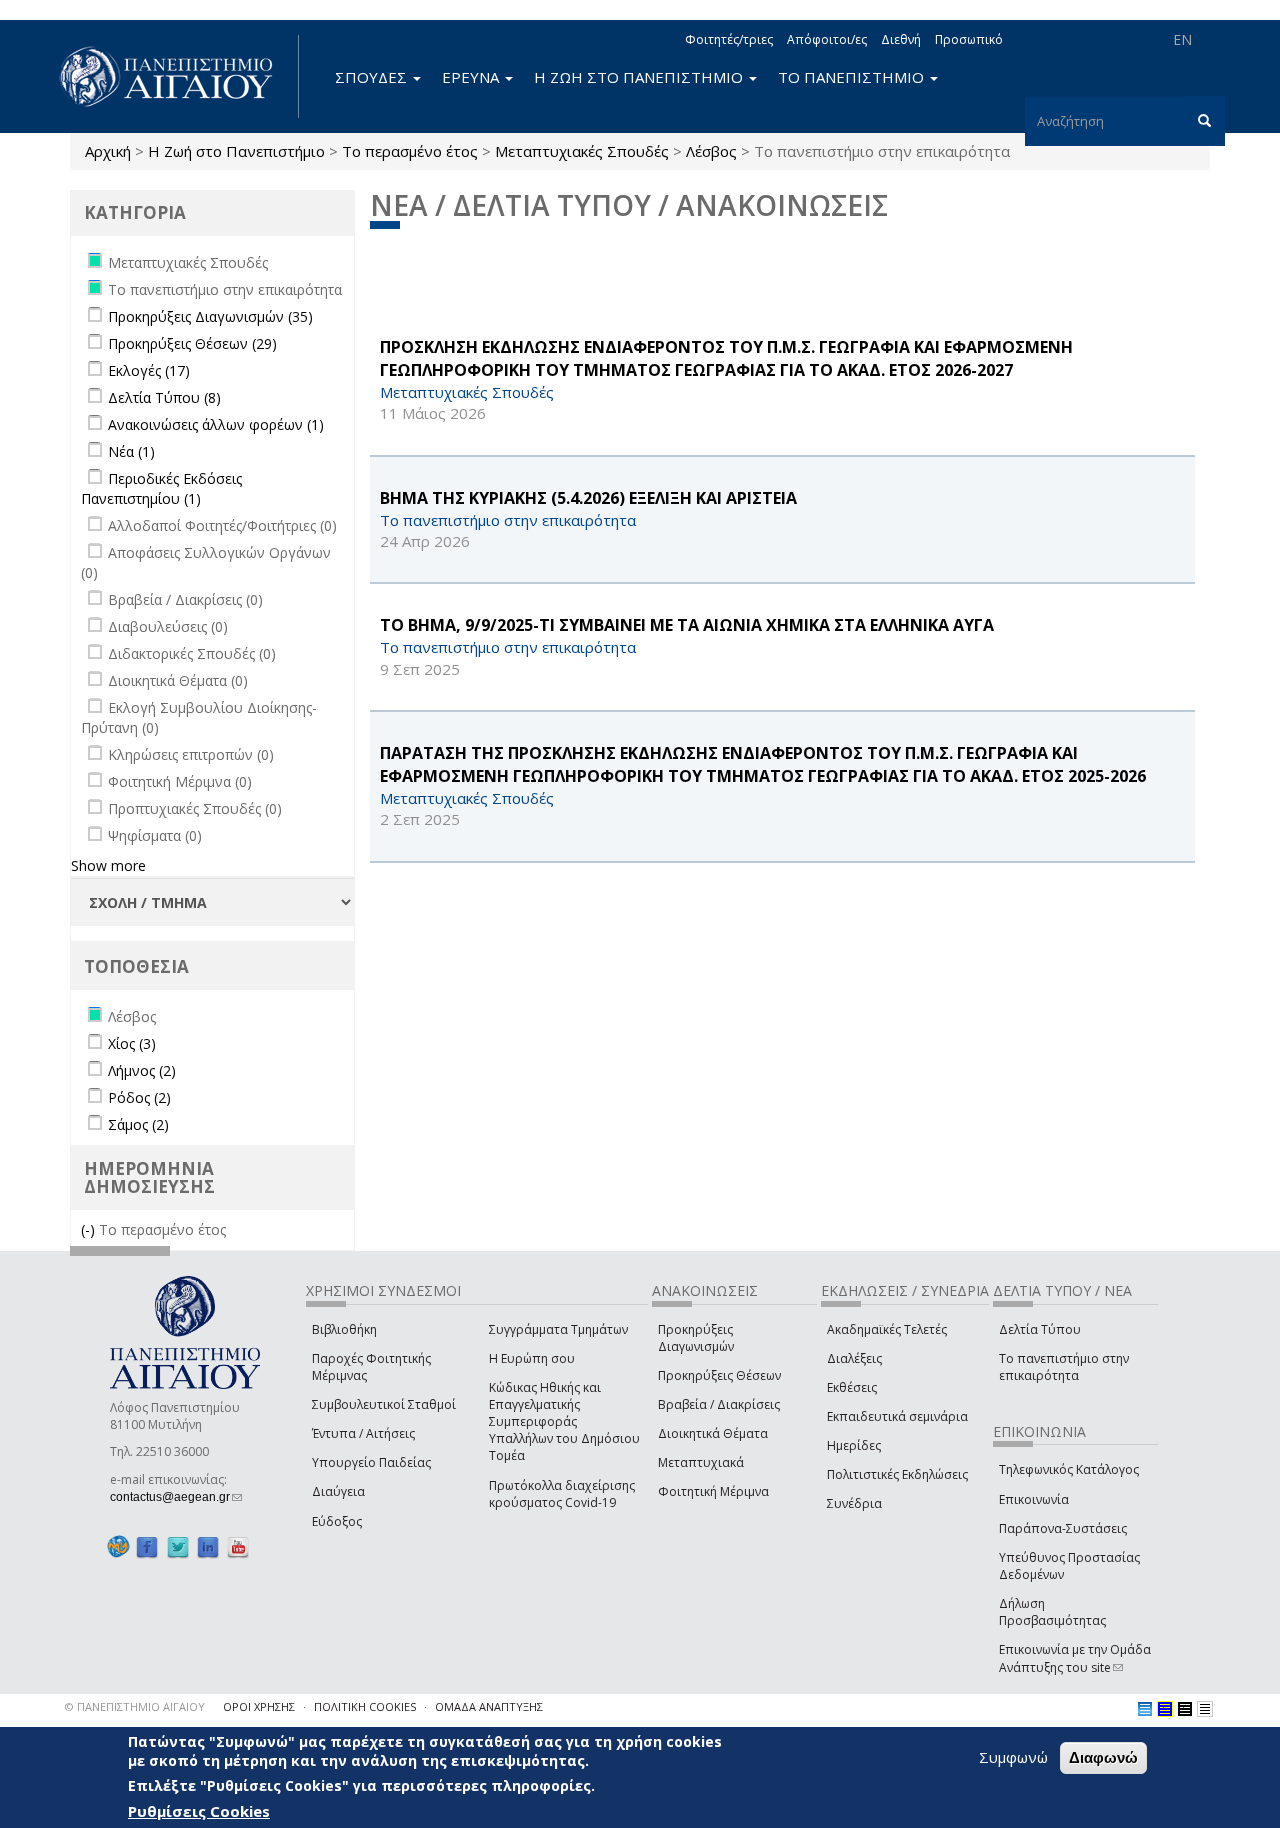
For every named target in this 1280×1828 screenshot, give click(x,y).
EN (1182, 39)
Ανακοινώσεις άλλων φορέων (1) (216, 424)
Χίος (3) (132, 1043)
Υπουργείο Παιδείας (371, 1462)
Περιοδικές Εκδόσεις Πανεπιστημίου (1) (161, 488)
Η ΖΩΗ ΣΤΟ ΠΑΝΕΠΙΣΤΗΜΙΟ (640, 77)
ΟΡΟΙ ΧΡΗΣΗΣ (259, 1706)
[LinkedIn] (208, 1547)
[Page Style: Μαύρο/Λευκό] (1205, 1709)
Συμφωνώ (1013, 1757)
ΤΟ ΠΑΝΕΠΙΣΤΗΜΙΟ (853, 77)
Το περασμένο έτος (410, 151)
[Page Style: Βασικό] (1145, 1709)
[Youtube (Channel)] (238, 1547)
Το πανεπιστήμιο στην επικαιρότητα (1064, 1367)
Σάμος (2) (138, 1124)
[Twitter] (178, 1547)
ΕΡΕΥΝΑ (472, 77)
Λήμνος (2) (142, 1070)
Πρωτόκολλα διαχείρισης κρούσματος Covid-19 (562, 1494)
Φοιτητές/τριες (729, 39)
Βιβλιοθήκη (344, 1329)
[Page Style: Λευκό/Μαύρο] (1185, 1709)
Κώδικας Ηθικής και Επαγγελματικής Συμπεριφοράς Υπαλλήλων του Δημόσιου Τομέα (564, 1422)
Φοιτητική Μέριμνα (713, 1491)
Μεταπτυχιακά (701, 1462)
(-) (90, 1229)
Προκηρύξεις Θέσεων (719, 1375)
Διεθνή (901, 39)
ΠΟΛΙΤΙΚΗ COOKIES (365, 1706)
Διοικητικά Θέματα (713, 1433)
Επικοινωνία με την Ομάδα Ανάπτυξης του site (1075, 1658)
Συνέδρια (854, 1503)
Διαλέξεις (854, 1358)
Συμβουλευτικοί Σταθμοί (384, 1404)
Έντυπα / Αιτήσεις (363, 1433)
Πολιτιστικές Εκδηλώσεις (897, 1474)
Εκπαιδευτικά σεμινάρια (897, 1416)
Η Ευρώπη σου (532, 1358)
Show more (108, 865)
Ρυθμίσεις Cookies (199, 1811)
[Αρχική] (177, 76)
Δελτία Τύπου (1040, 1329)
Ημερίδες (854, 1445)
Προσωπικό (969, 39)
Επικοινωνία (1034, 1499)
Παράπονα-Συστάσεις (1063, 1528)
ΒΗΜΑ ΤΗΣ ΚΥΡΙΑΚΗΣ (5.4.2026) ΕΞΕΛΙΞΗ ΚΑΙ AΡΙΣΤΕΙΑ (588, 498)
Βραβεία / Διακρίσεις (719, 1404)
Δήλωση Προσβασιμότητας (1052, 1612)
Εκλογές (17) (149, 370)
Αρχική (108, 151)
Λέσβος (711, 151)
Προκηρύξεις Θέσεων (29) (192, 343)
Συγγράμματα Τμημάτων (558, 1329)
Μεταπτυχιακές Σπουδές (582, 151)
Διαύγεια (338, 1491)
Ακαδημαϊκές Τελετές (887, 1329)
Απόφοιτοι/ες (827, 39)
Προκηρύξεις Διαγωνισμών (696, 1338)
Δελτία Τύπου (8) (164, 397)
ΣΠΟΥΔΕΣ (373, 77)
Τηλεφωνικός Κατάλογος (1069, 1469)
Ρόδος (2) (139, 1097)
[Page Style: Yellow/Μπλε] (1165, 1709)
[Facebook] (147, 1547)
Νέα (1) (131, 451)
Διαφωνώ (1103, 1757)
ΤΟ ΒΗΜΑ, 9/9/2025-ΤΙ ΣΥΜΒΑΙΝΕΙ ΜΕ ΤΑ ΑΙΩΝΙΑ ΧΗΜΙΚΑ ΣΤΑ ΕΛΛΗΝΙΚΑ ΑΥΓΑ (687, 625)
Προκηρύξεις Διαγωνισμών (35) (210, 316)
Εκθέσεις (852, 1387)
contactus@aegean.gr (176, 1497)
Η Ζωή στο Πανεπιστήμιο (236, 151)
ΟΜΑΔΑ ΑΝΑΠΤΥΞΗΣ (489, 1706)
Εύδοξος (337, 1521)
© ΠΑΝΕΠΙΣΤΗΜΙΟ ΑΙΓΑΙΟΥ (135, 1706)
